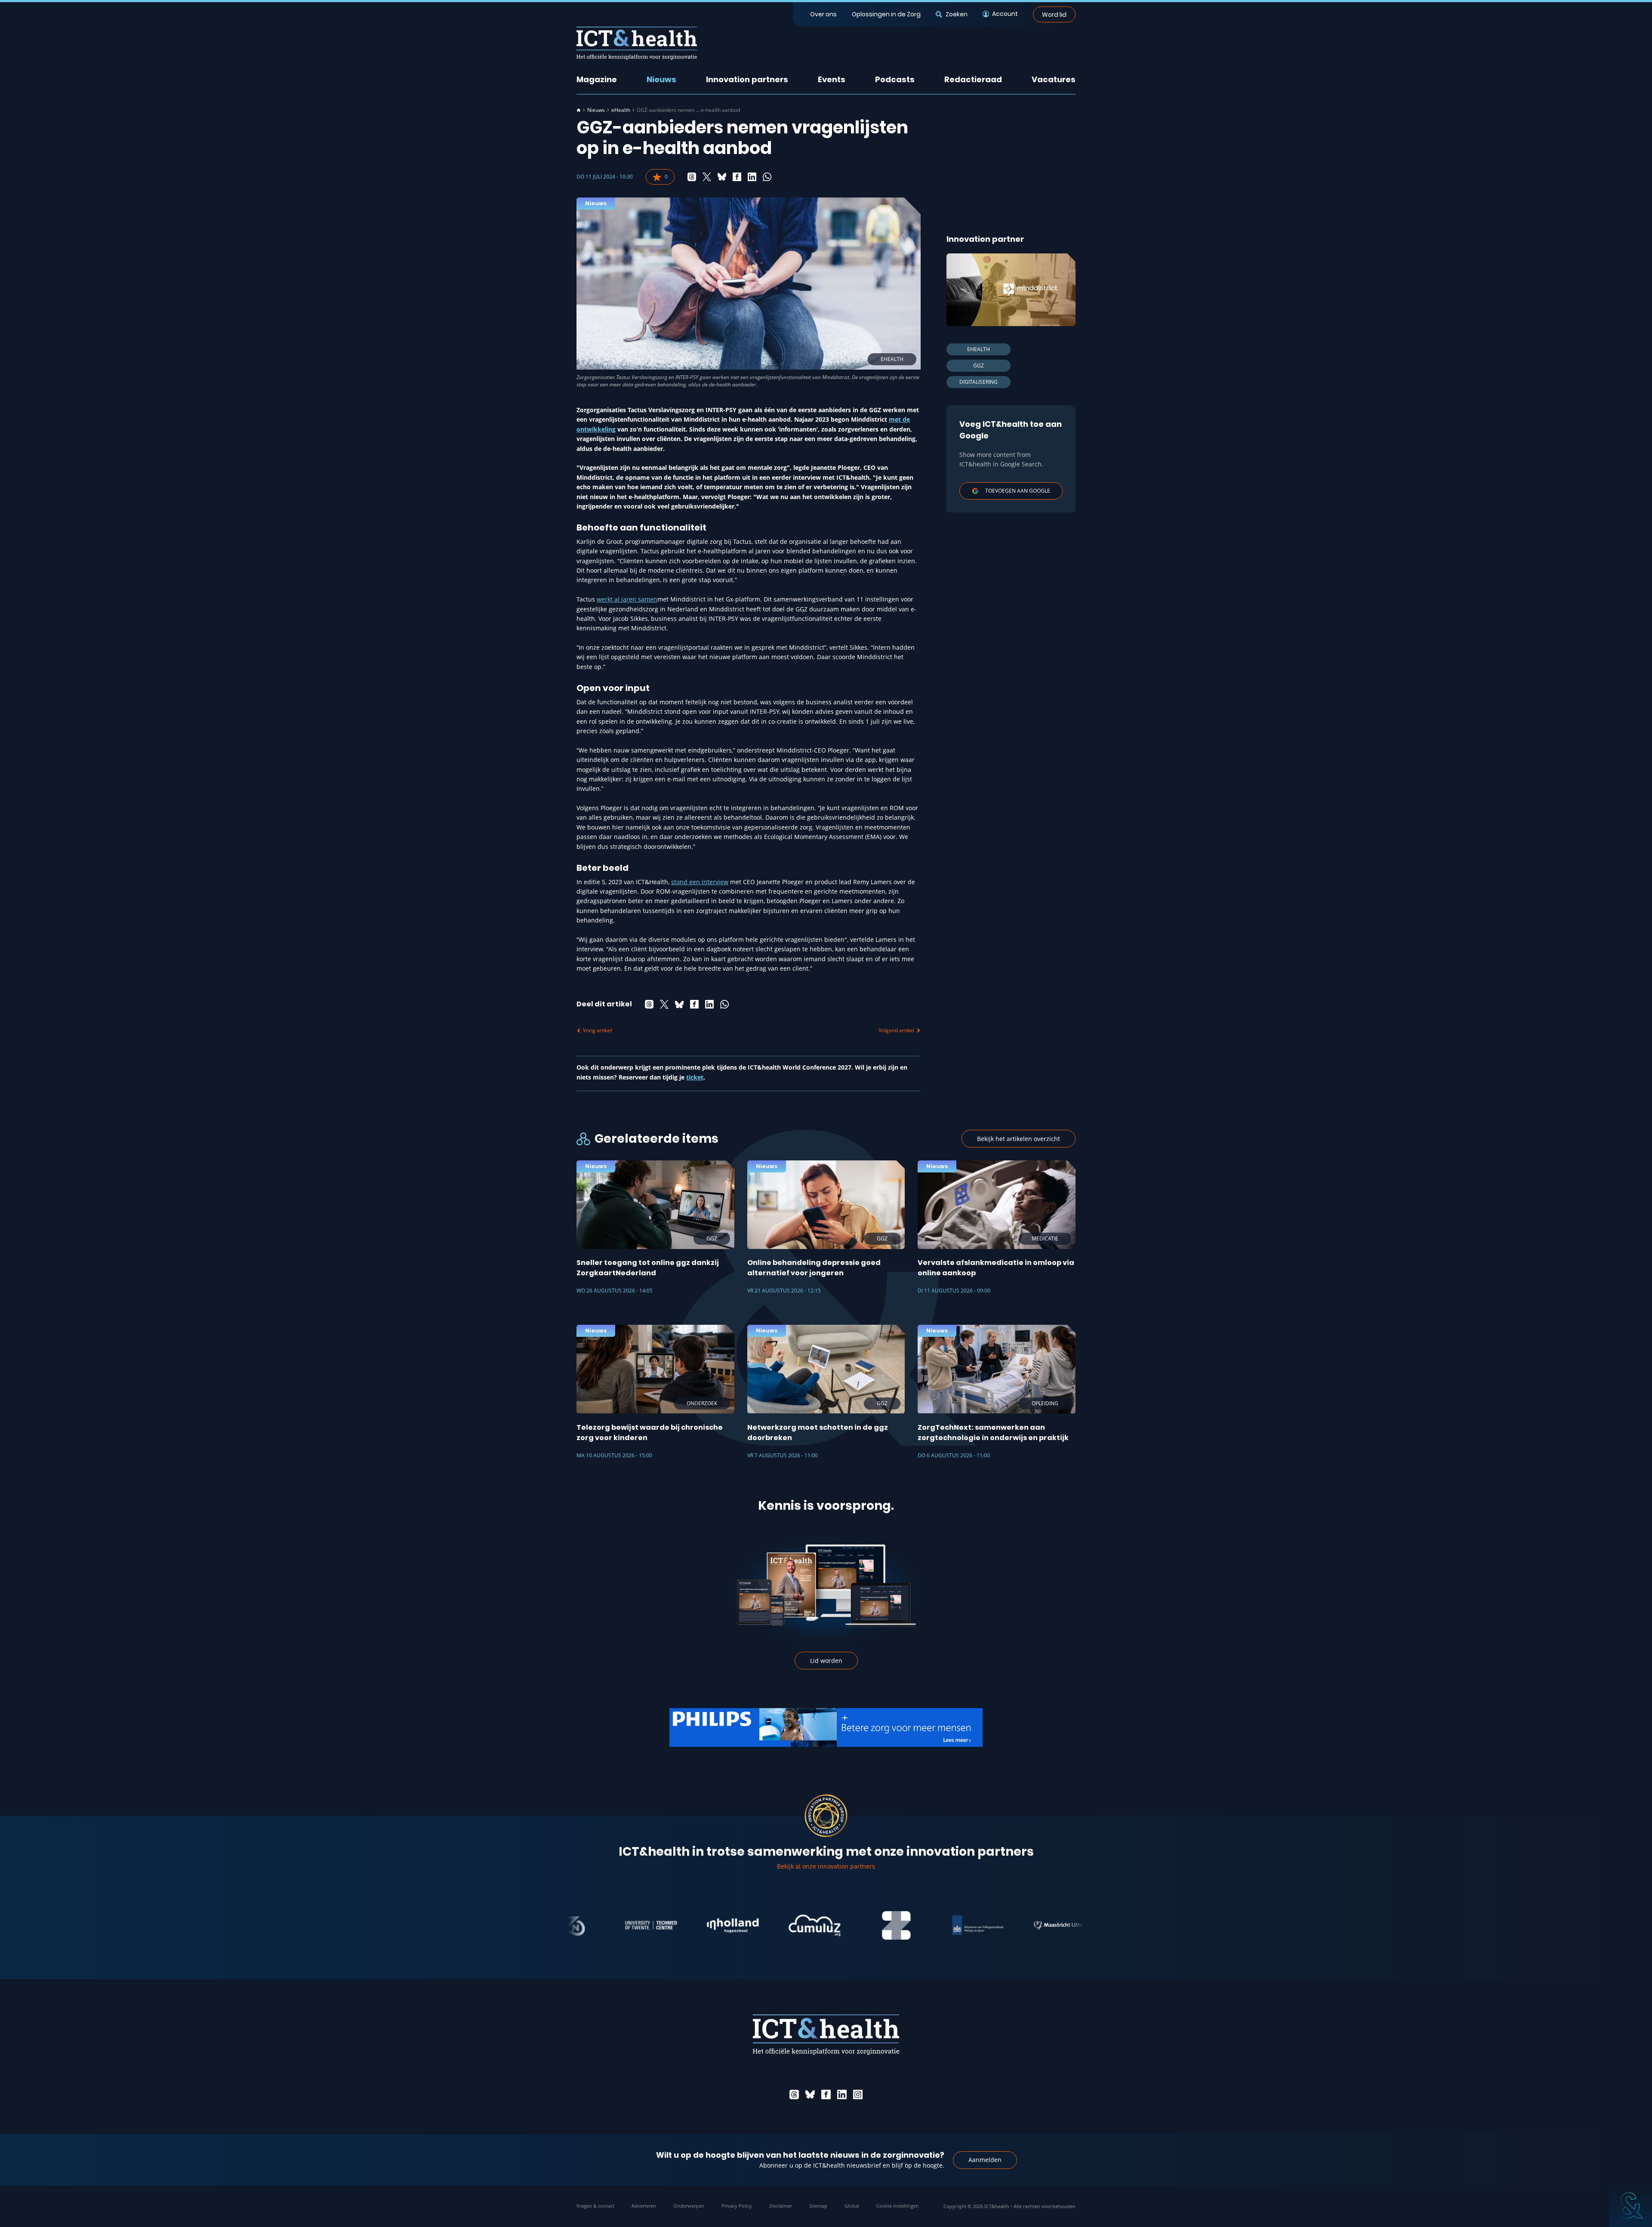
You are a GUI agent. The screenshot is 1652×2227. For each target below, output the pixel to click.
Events (832, 79)
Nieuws (661, 79)
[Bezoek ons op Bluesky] (810, 2094)
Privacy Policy (737, 2206)
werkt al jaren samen (627, 599)
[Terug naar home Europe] (637, 43)
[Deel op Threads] (692, 177)
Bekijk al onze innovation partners (826, 1866)
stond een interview (700, 882)
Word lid (1054, 14)
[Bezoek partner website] (576, 1925)
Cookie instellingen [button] (898, 2206)
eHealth (621, 110)
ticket (695, 1077)
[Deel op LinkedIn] (752, 177)
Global (852, 2206)
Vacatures (1054, 79)
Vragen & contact (595, 2206)
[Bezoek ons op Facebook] (826, 2094)
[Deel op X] (707, 177)
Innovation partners (747, 79)
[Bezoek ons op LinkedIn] (842, 2094)
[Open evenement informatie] (1630, 2205)
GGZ (979, 366)
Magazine (597, 79)
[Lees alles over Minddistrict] (1011, 290)
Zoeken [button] (956, 14)
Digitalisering (979, 382)
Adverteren (644, 2206)
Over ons (823, 14)
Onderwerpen (689, 2206)
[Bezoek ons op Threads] (794, 2094)
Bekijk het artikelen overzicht (1019, 1139)
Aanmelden (985, 2160)
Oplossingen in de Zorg (886, 14)
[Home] (579, 110)
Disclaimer (781, 2206)
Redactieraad (973, 79)
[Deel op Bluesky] (722, 177)
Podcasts (895, 79)
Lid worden (826, 1661)
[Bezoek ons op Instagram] (858, 2094)
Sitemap (818, 2206)
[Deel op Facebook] (737, 177)
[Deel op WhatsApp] (767, 177)
